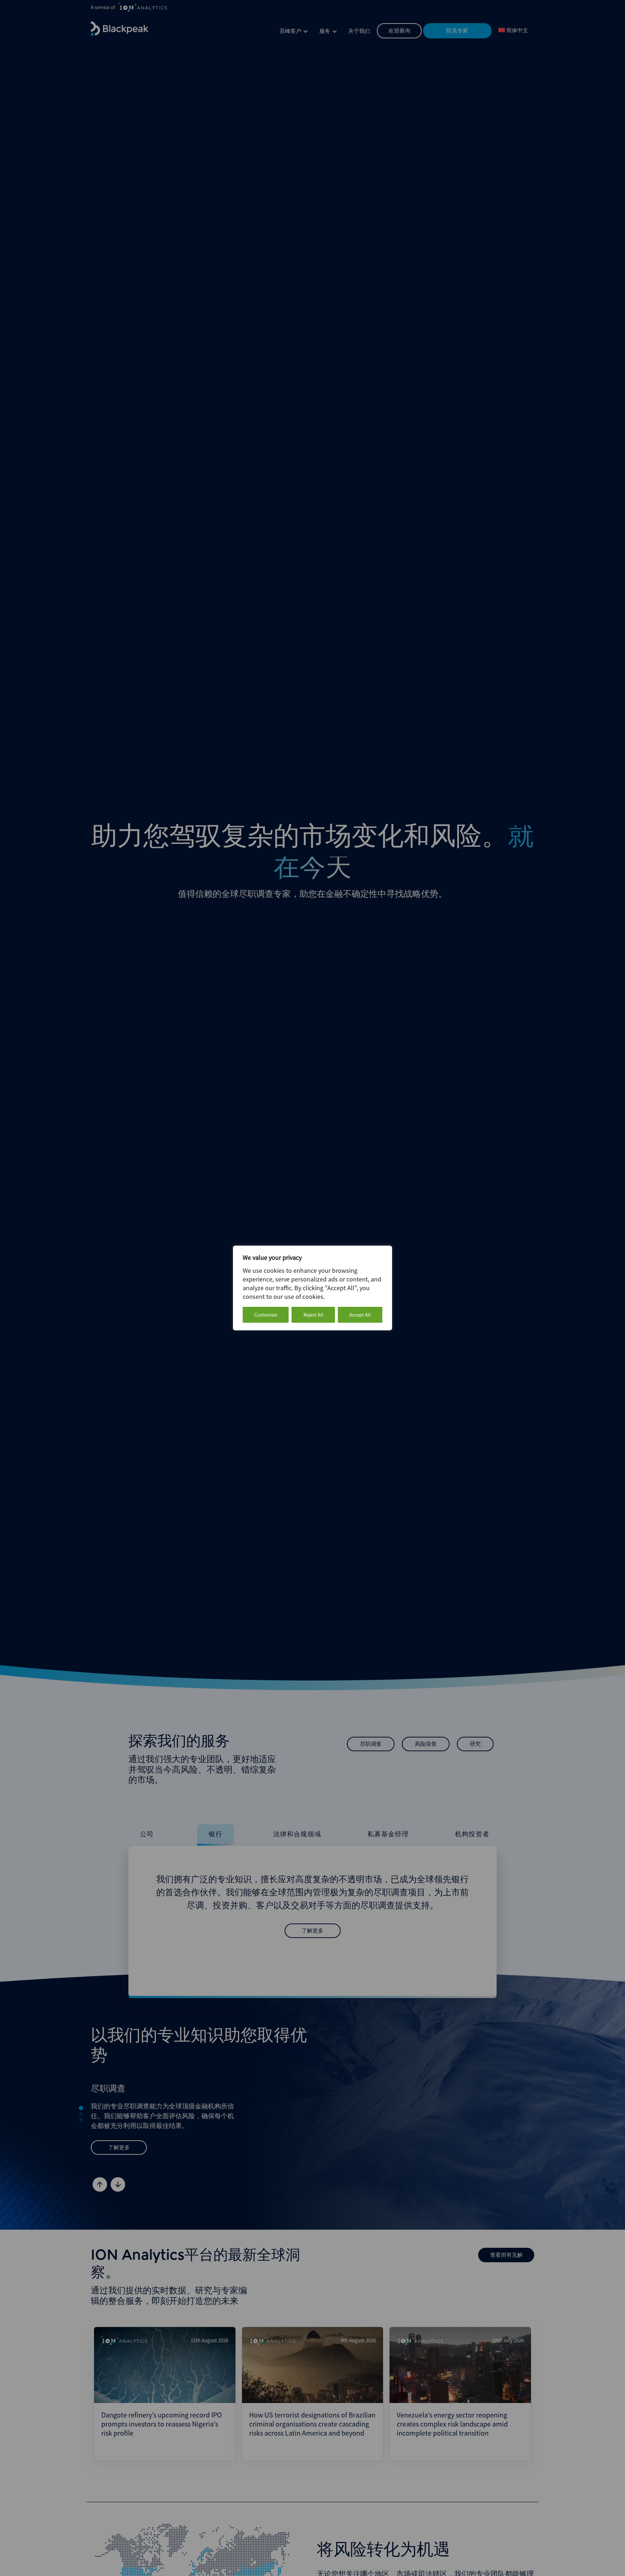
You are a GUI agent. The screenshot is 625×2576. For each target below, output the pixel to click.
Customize (266, 1315)
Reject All (313, 1315)
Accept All (360, 1315)
